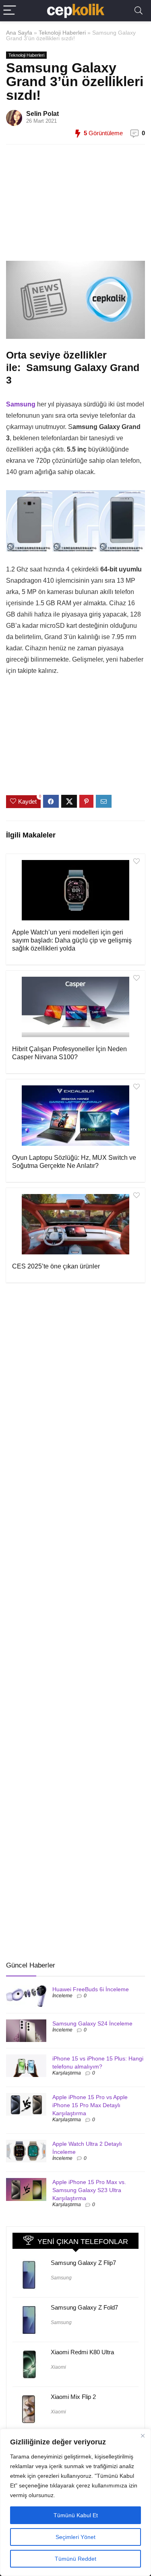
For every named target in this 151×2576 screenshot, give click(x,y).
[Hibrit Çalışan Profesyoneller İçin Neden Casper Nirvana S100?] (75, 1007)
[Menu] (10, 11)
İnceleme (62, 1996)
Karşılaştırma (67, 2073)
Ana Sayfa (19, 33)
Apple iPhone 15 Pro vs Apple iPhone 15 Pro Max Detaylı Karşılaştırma (90, 2105)
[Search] (139, 11)
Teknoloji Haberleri (62, 33)
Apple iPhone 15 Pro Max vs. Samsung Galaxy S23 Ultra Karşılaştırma (89, 2190)
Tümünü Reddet (75, 2559)
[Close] (143, 2436)
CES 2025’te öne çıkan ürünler (56, 1266)
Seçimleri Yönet (75, 2537)
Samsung (61, 2278)
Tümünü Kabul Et (76, 2515)
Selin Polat (42, 114)
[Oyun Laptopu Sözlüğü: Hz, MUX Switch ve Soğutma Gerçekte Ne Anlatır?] (75, 1116)
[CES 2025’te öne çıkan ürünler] (75, 1224)
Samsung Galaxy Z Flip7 (83, 2263)
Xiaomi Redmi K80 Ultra (82, 2352)
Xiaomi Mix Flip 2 (73, 2397)
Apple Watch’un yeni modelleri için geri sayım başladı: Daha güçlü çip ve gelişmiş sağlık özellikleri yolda (72, 940)
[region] (75, 2502)
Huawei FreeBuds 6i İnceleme (91, 1989)
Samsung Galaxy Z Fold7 (84, 2307)
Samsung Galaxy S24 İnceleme (92, 2023)
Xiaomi (58, 2367)
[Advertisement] (72, 207)
